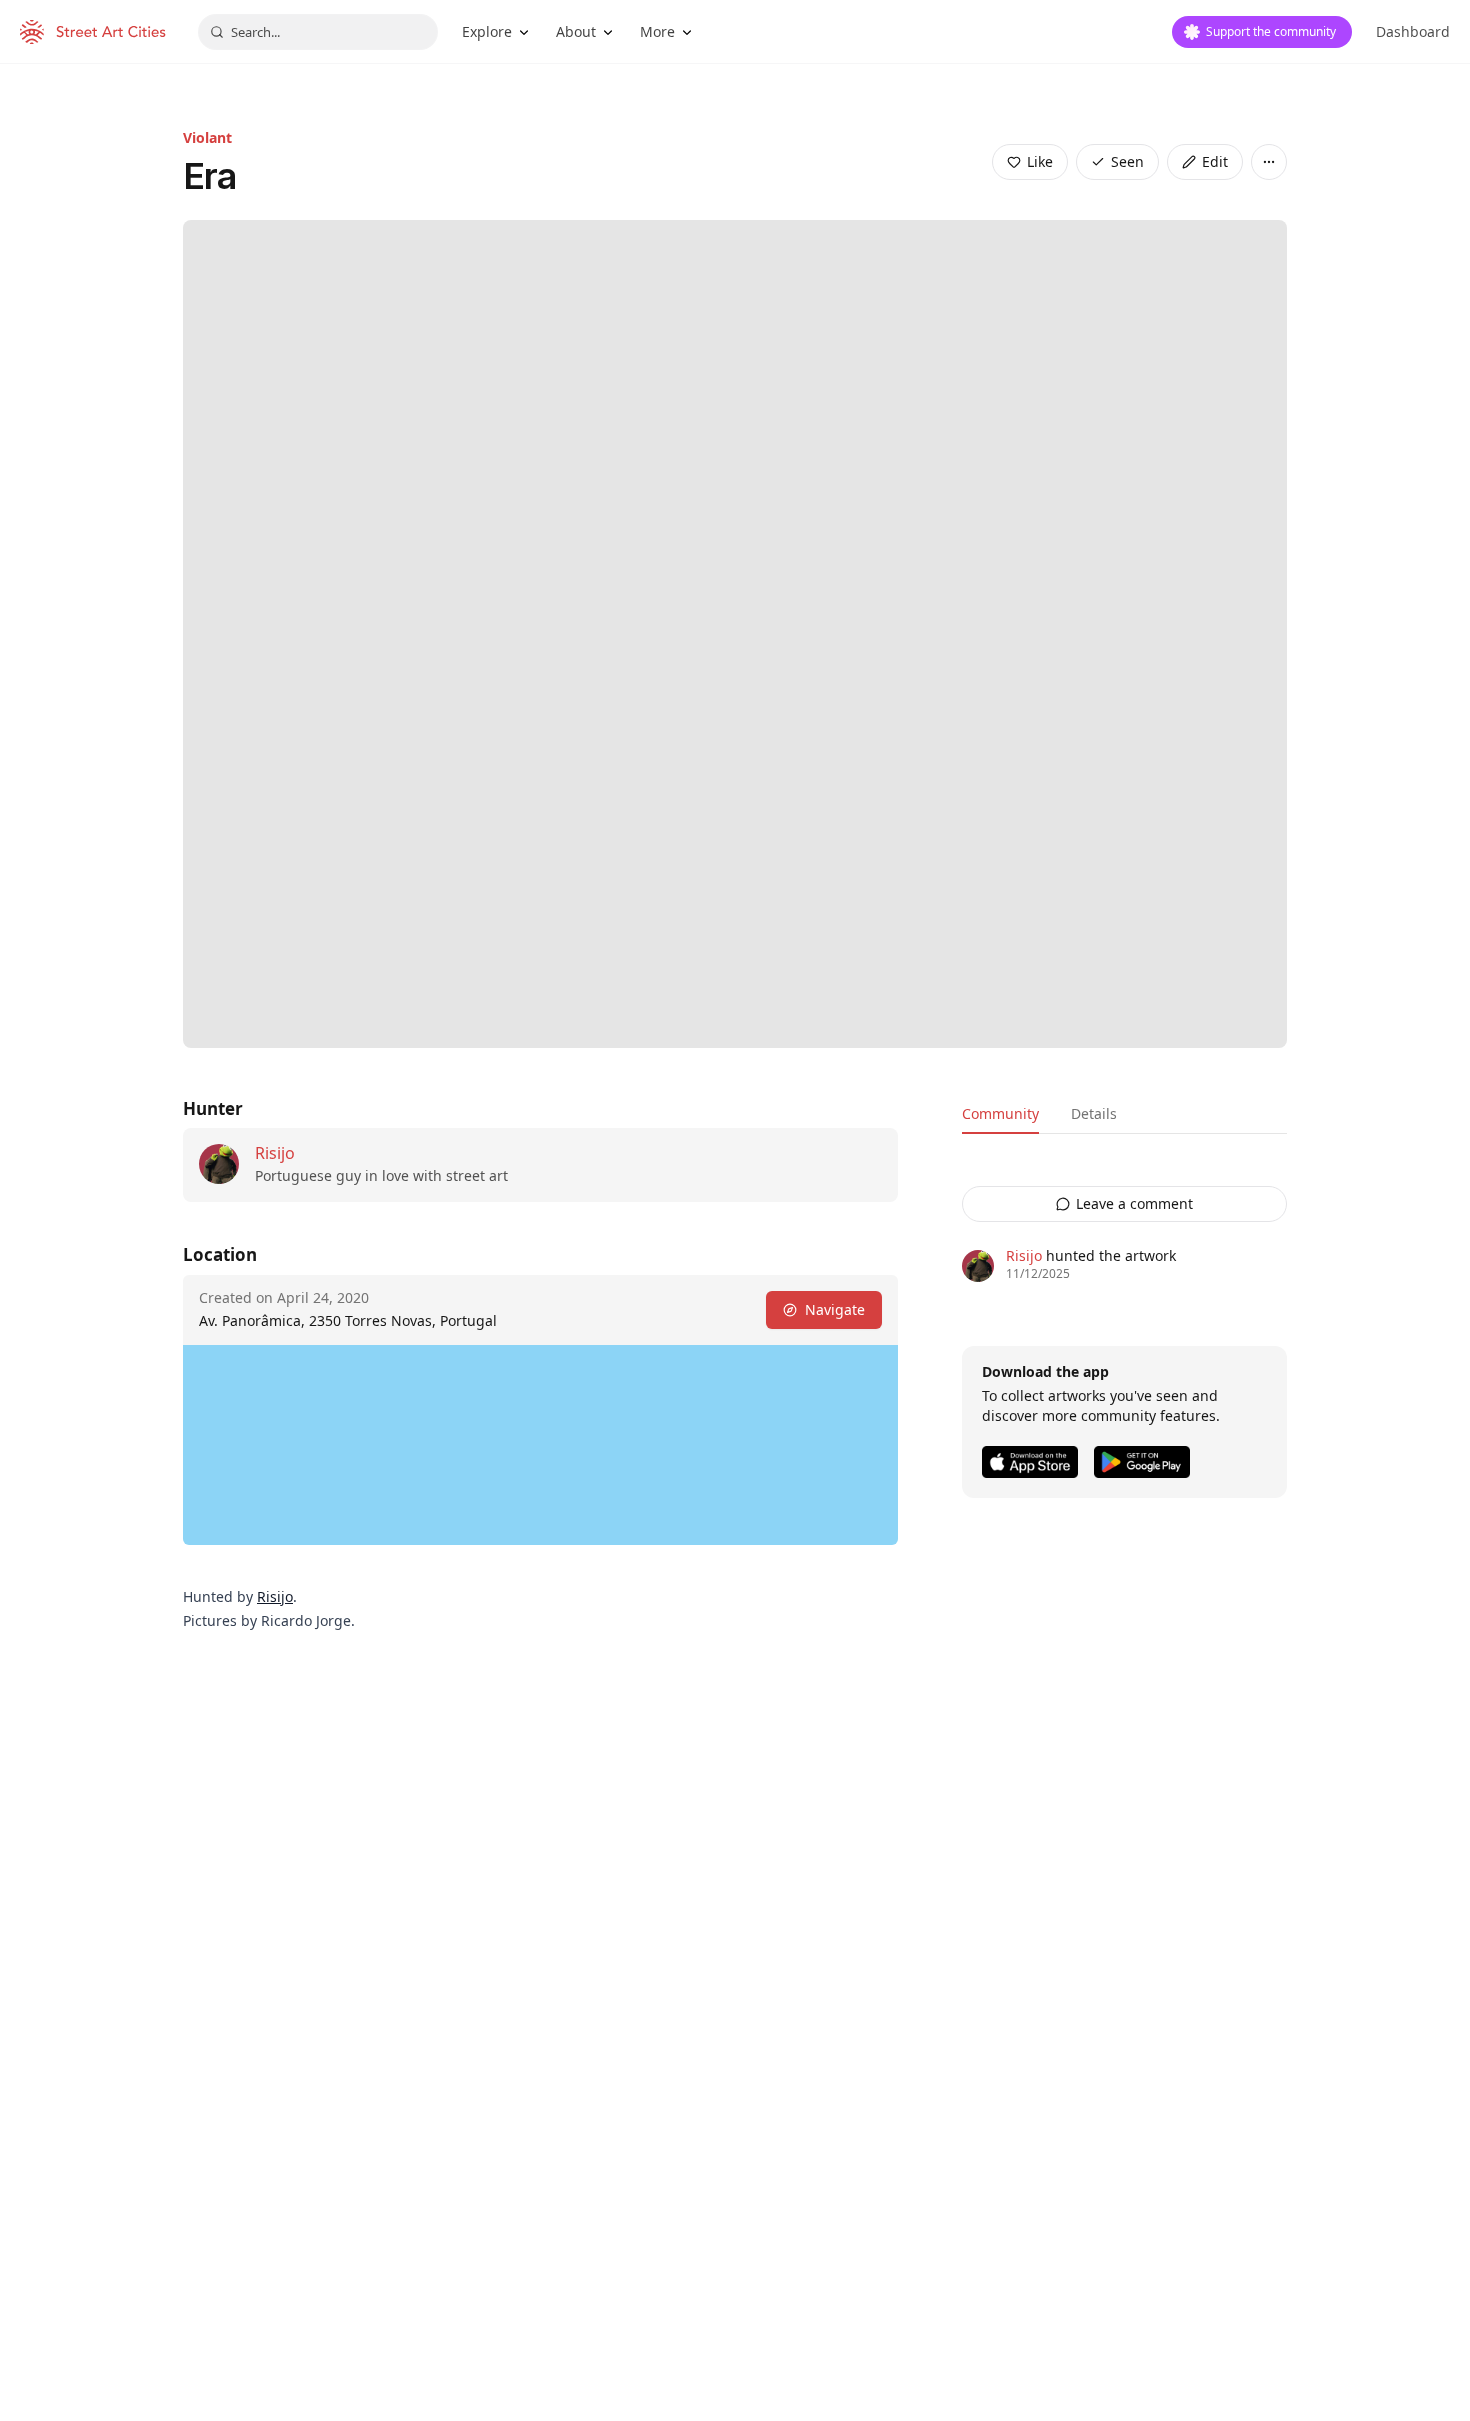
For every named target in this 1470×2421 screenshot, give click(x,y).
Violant (207, 137)
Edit (1215, 161)
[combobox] (318, 32)
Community (1000, 1113)
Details (1094, 1113)
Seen (1127, 161)
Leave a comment (1134, 1203)
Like (1040, 161)
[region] (540, 1445)
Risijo (275, 1153)
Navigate (835, 1309)
